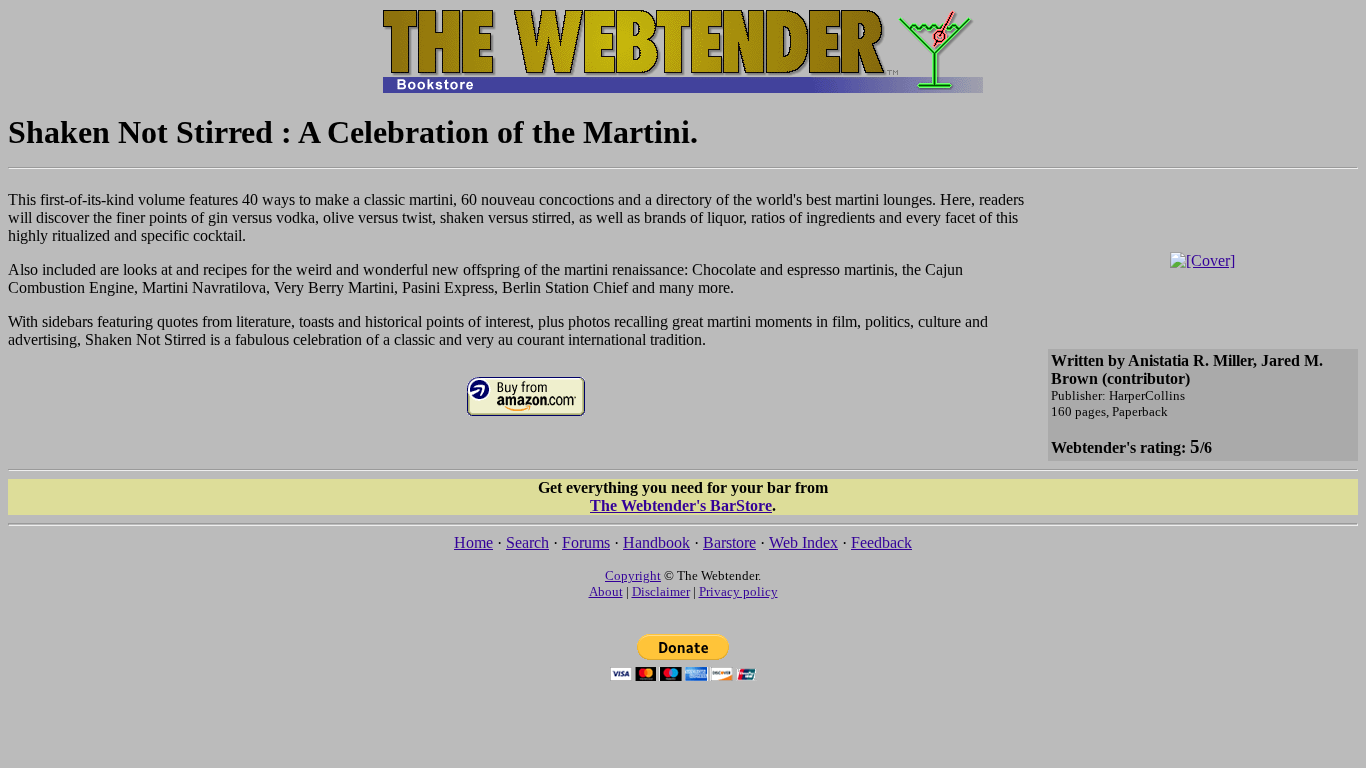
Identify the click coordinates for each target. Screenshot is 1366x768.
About (606, 591)
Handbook (656, 542)
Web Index (803, 542)
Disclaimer (661, 591)
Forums (586, 542)
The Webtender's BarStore (681, 505)
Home (473, 542)
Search (527, 542)
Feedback (881, 542)
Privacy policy (738, 591)
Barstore (729, 542)
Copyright (633, 575)
